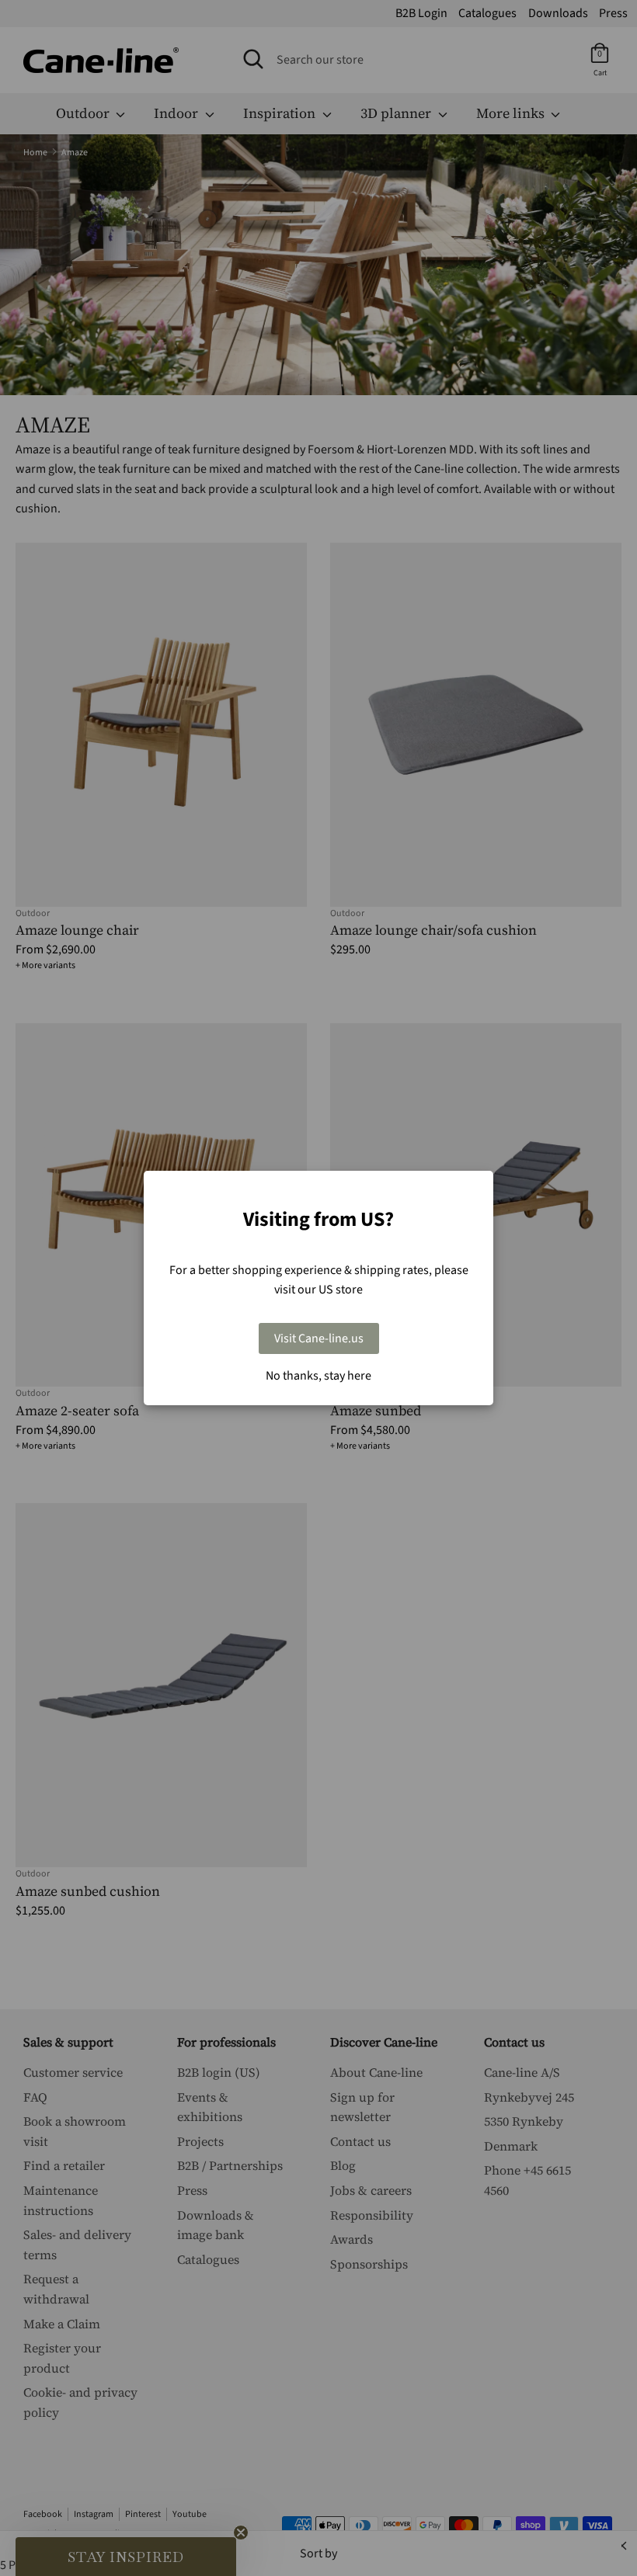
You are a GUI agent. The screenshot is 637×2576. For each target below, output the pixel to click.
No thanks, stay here (318, 1376)
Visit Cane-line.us (319, 1338)
